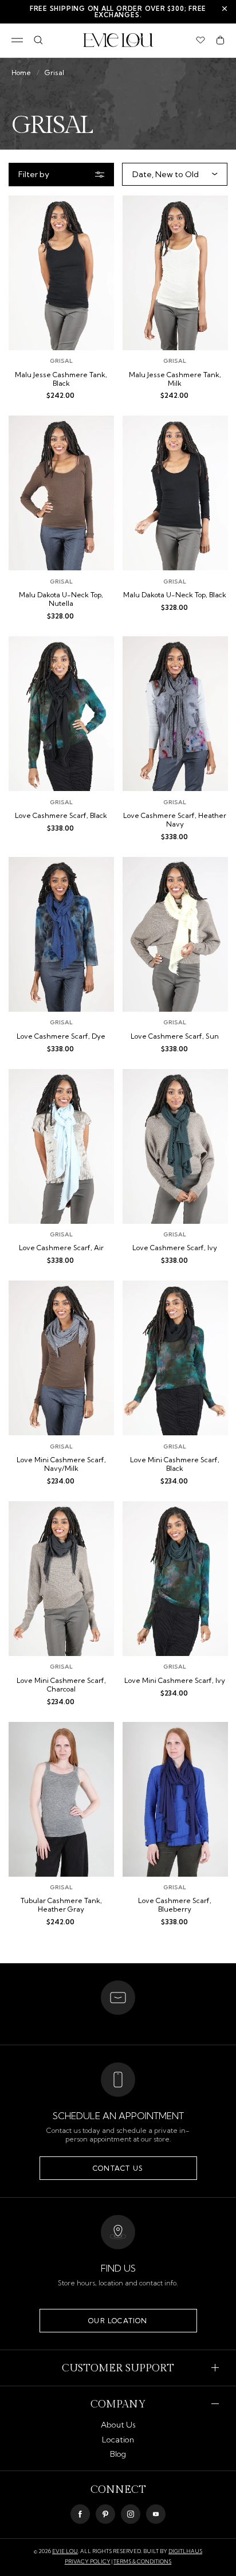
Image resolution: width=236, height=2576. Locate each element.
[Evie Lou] (118, 40)
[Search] (38, 40)
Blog (118, 2454)
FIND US (118, 2268)
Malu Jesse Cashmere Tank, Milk (175, 379)
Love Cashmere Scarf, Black (61, 816)
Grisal (54, 73)
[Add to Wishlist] (96, 212)
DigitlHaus (185, 2551)
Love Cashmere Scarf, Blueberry (175, 1905)
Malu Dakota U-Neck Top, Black (175, 595)
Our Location (118, 2321)
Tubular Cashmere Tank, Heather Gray (61, 1905)
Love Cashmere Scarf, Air (61, 1248)
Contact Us (118, 2168)
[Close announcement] (225, 9)
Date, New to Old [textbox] (166, 174)
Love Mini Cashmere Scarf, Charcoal (61, 1685)
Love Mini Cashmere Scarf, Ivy (175, 1681)
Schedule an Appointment (118, 2116)
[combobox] (172, 174)
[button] (220, 40)
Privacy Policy (88, 2561)
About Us (118, 2425)
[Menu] (17, 40)
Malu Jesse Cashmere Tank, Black (61, 379)
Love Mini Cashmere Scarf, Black (175, 1464)
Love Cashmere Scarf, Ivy (175, 1248)
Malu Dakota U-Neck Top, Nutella (61, 599)
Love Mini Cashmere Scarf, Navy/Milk (61, 1464)
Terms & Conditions (142, 2561)
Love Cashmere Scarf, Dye (61, 1036)
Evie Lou (65, 2551)
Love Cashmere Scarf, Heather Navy (175, 820)
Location (118, 2440)
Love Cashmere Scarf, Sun (175, 1036)
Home (21, 73)
